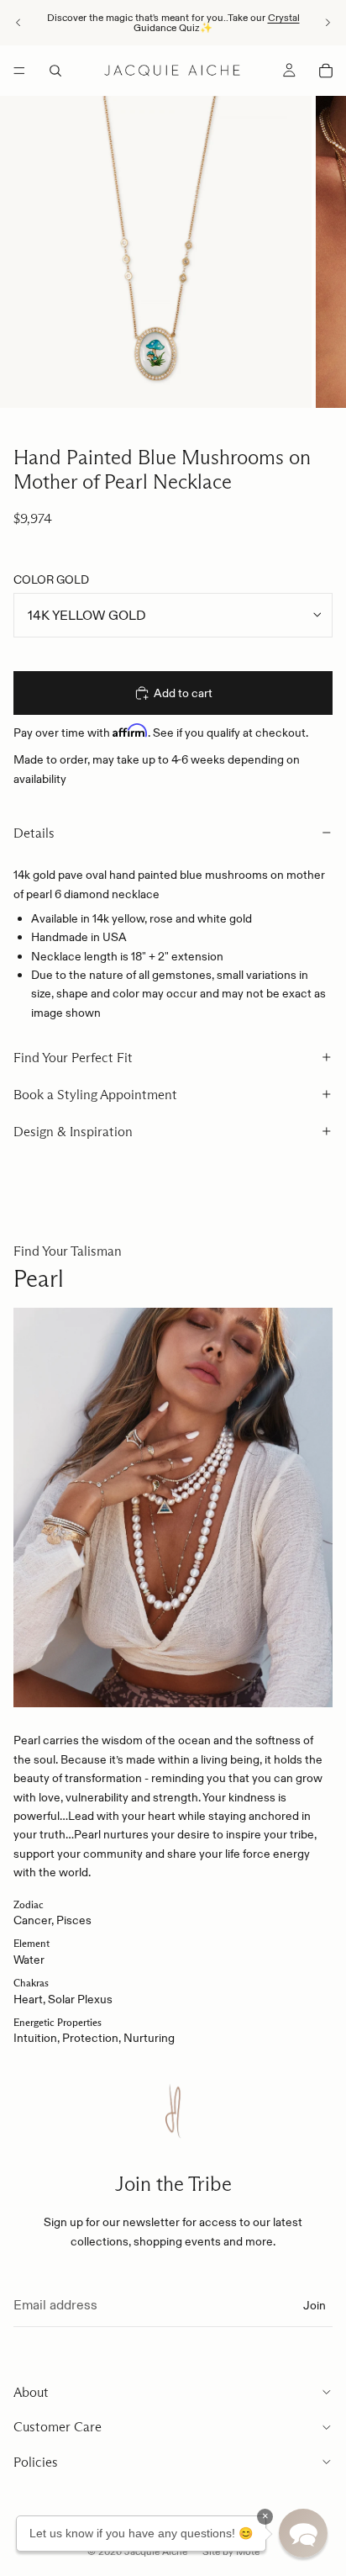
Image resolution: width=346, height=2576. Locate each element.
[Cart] (326, 71)
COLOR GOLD (51, 579)
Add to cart (183, 693)
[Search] (55, 71)
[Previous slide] (18, 23)
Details (34, 833)
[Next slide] (328, 23)
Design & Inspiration (73, 1132)
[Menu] (19, 71)
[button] (303, 2533)
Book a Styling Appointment (95, 1095)
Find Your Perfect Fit (73, 1058)
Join (315, 2304)
